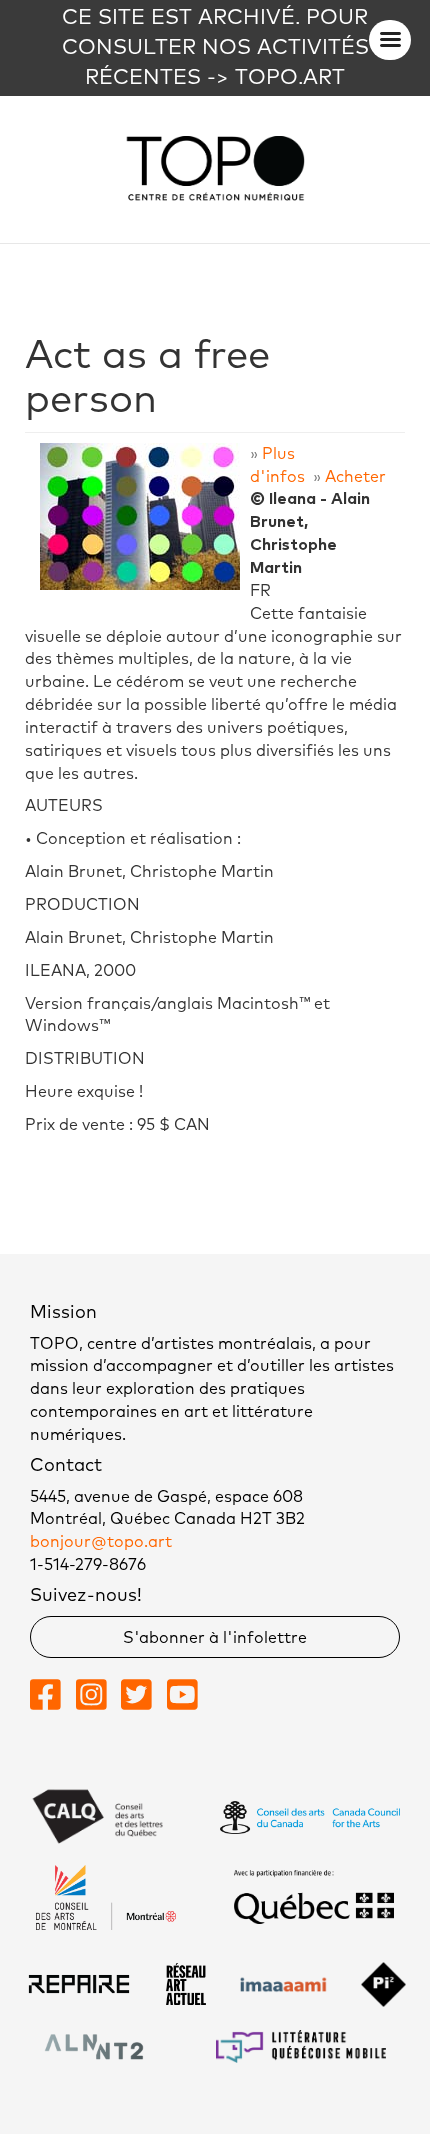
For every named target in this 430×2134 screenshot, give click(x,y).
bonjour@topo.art (101, 1542)
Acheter (355, 477)
